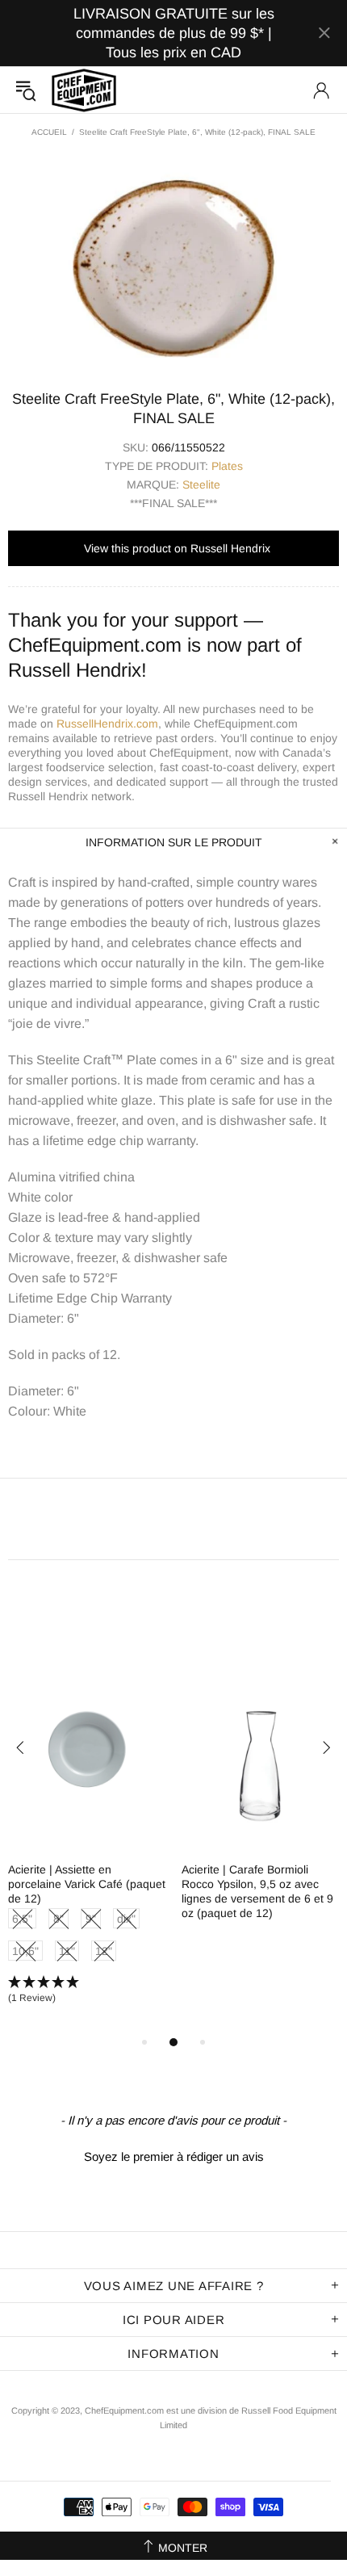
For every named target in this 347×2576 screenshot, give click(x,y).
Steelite (201, 485)
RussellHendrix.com (107, 724)
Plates (227, 466)
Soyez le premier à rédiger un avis (174, 2156)
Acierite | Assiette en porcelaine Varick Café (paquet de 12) (87, 1884)
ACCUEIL (49, 132)
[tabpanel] (87, 1840)
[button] (87, 1991)
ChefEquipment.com (84, 90)
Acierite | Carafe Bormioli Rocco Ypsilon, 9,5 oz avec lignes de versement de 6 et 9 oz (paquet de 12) (257, 1891)
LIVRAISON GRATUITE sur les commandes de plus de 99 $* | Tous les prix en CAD (174, 33)
